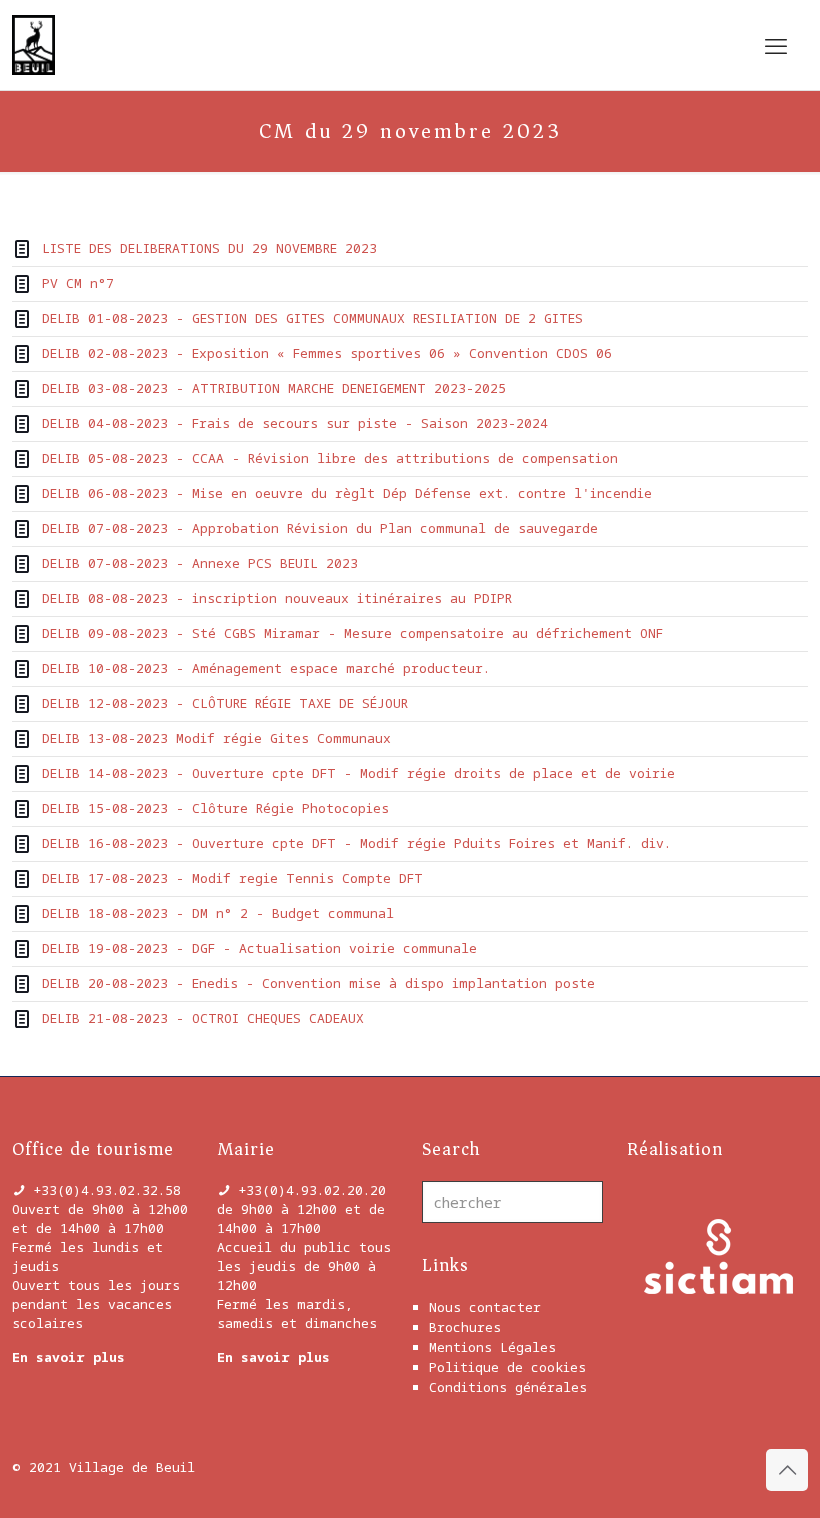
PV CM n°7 (78, 283)
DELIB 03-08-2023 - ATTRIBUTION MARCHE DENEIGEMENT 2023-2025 (274, 388)
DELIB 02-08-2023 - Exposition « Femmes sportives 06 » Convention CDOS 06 (327, 353)
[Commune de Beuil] (33, 45)
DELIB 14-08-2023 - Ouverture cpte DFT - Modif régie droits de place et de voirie (358, 773)
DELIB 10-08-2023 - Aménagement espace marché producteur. (266, 668)
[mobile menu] (776, 45)
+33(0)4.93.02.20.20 (312, 1190)
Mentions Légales (492, 1347)
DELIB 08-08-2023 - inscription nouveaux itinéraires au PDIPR (277, 598)
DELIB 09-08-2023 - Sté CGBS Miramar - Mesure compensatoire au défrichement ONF (352, 633)
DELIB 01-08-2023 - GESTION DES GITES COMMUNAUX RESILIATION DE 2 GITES (312, 318)
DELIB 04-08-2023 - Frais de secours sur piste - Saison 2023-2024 (295, 423)
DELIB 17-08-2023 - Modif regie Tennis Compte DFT (232, 878)
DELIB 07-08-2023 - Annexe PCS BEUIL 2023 (200, 563)
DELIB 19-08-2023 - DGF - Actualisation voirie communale (259, 948)
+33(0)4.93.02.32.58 (107, 1190)
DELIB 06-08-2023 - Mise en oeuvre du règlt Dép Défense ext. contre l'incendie (347, 493)
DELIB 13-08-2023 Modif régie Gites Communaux (216, 738)
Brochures (465, 1327)
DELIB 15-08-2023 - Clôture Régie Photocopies (215, 808)
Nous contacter (485, 1307)
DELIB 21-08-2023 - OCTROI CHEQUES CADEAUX (203, 1018)
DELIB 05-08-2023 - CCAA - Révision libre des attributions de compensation (330, 458)
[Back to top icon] (787, 1470)
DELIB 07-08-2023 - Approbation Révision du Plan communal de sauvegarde (320, 528)
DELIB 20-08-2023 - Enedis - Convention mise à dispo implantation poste (318, 983)
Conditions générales (508, 1387)
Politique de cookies (507, 1367)
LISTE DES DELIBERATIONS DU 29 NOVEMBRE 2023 (209, 248)
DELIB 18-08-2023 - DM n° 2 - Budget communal (218, 913)
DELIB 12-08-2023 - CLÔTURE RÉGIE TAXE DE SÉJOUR (225, 703)
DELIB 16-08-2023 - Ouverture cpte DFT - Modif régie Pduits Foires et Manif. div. (356, 843)
